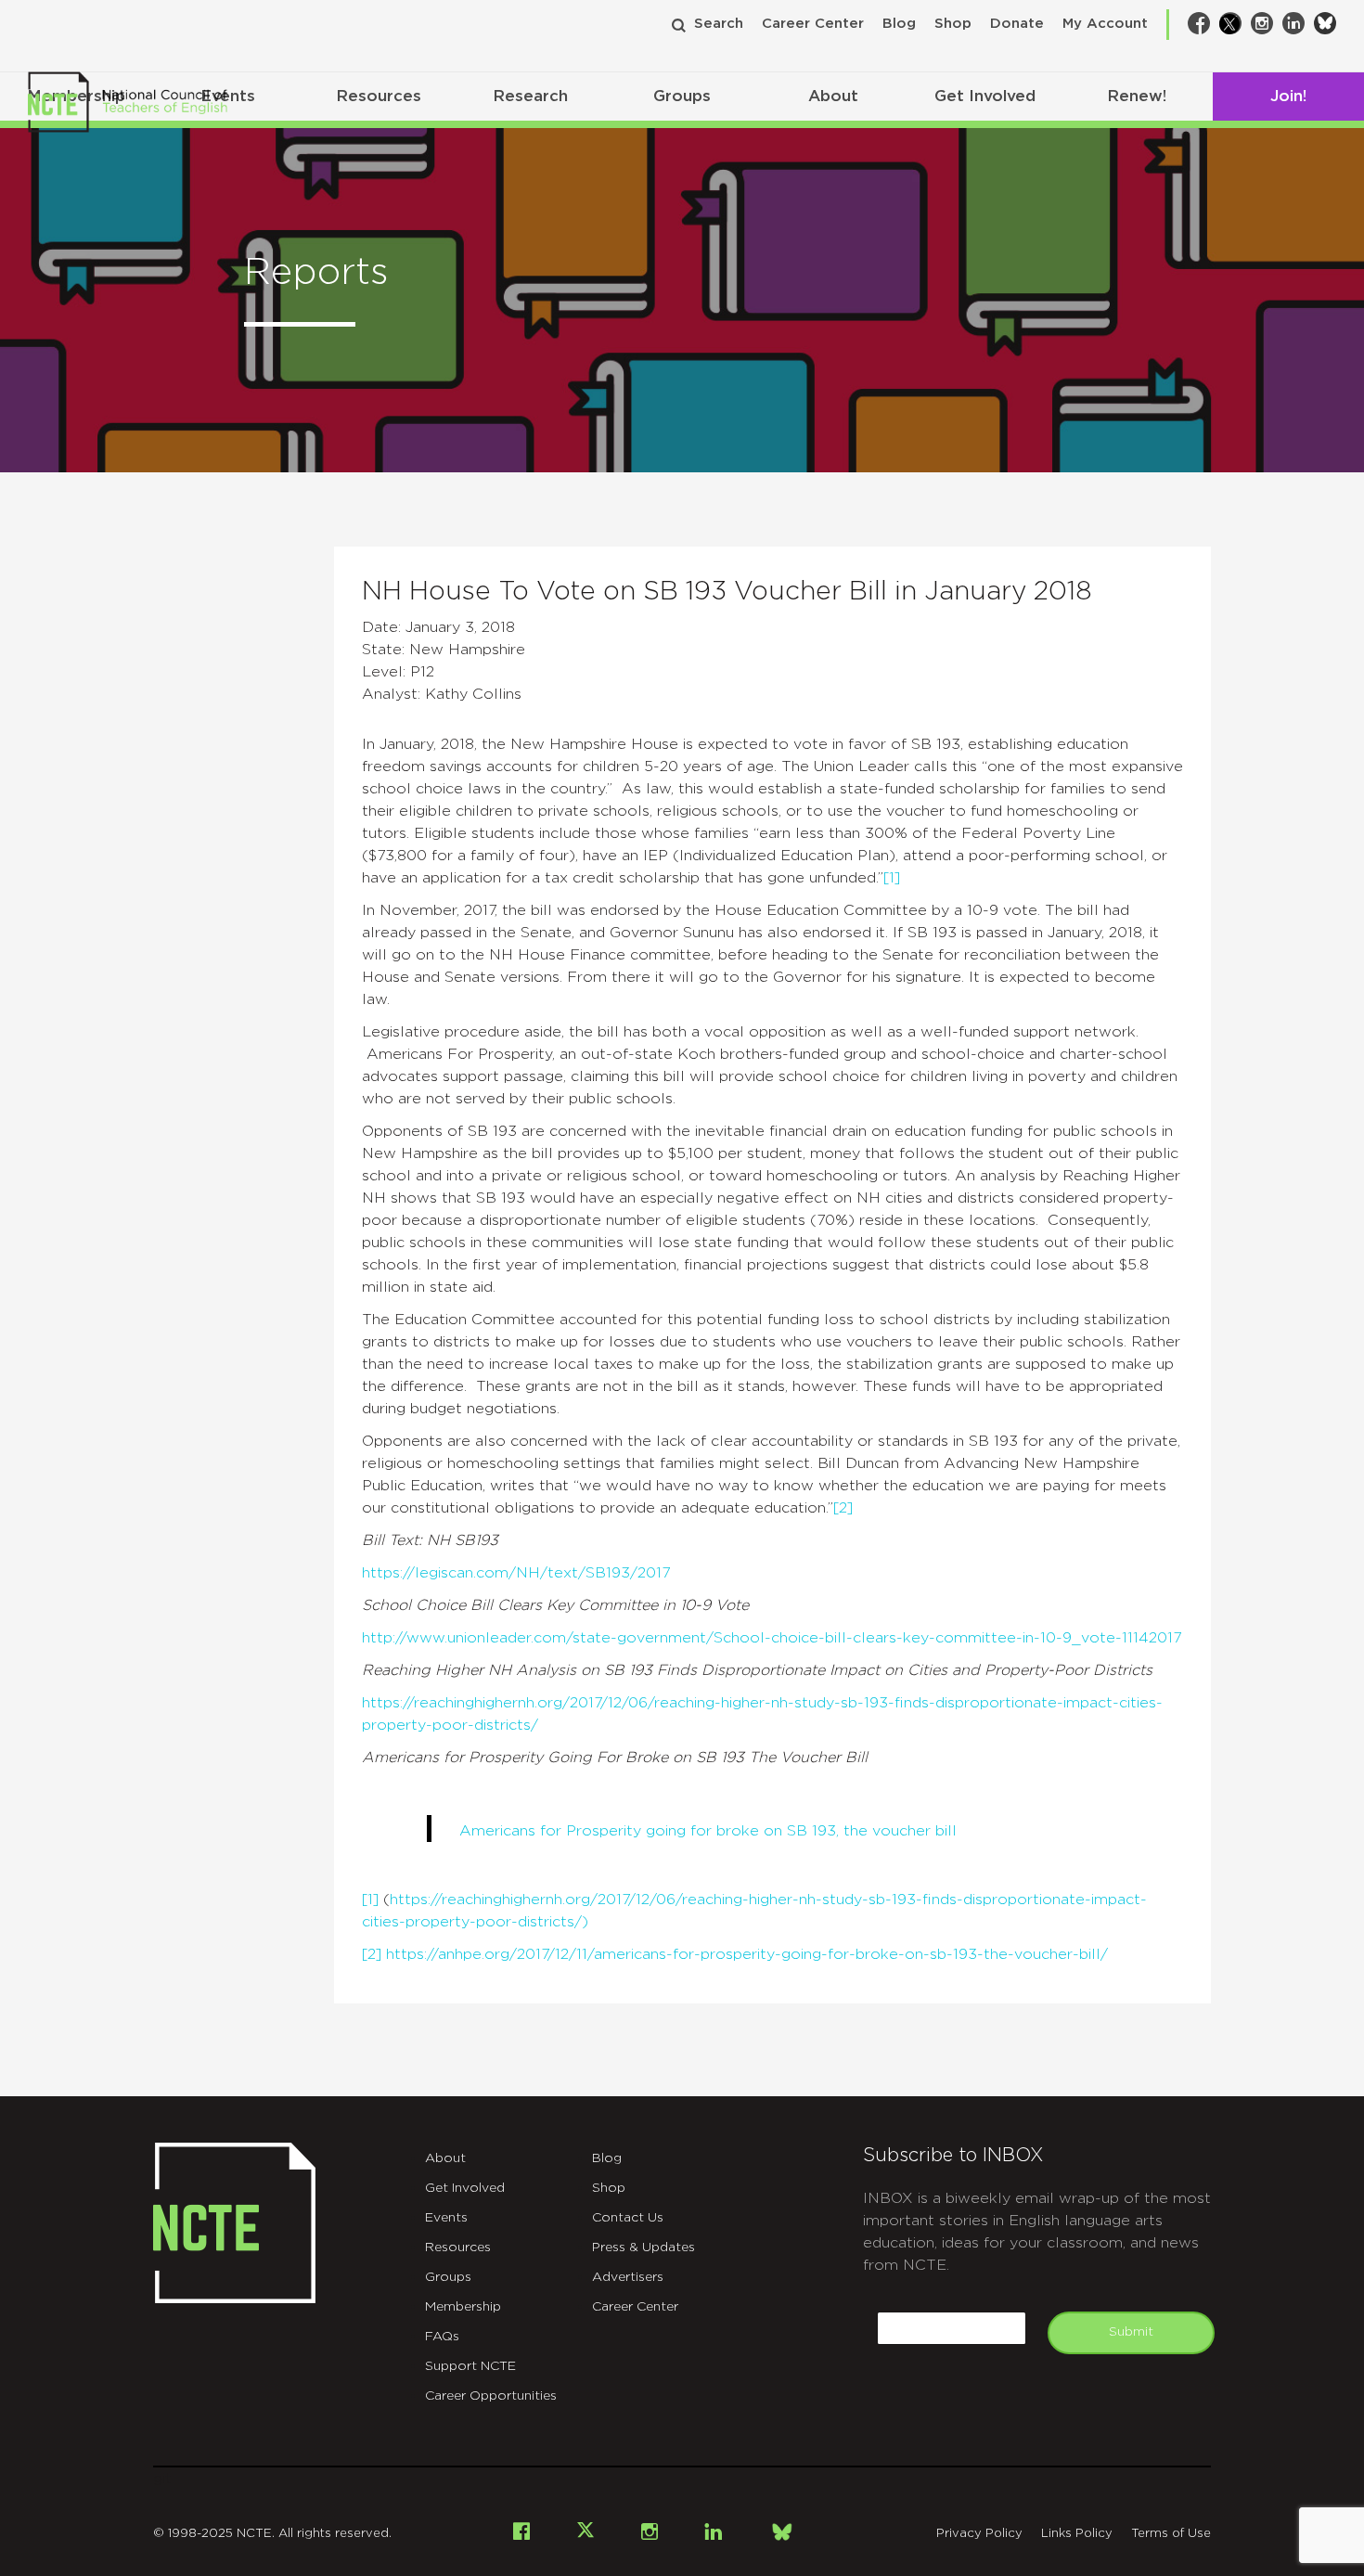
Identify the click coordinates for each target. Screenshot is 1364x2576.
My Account (1105, 24)
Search (719, 24)
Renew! (1137, 96)
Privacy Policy (979, 2534)
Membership (463, 2307)
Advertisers (628, 2277)
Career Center (813, 24)
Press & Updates (643, 2248)
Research (530, 96)
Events (446, 2218)
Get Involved (985, 96)
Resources (379, 96)
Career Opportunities (491, 2396)
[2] (843, 1508)
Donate (1017, 24)
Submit (1131, 2332)
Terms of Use (1171, 2534)
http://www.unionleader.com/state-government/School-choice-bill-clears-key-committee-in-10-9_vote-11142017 (772, 1638)
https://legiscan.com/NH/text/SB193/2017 (516, 1573)
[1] (892, 878)
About (833, 96)
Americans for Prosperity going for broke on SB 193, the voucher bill (708, 1831)
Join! (1288, 96)
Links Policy (1077, 2534)
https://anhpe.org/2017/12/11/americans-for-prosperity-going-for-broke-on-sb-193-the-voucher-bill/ (747, 1954)
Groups (682, 96)
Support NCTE (470, 2366)
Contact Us (628, 2218)
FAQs (442, 2337)
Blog (899, 24)
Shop (953, 24)
